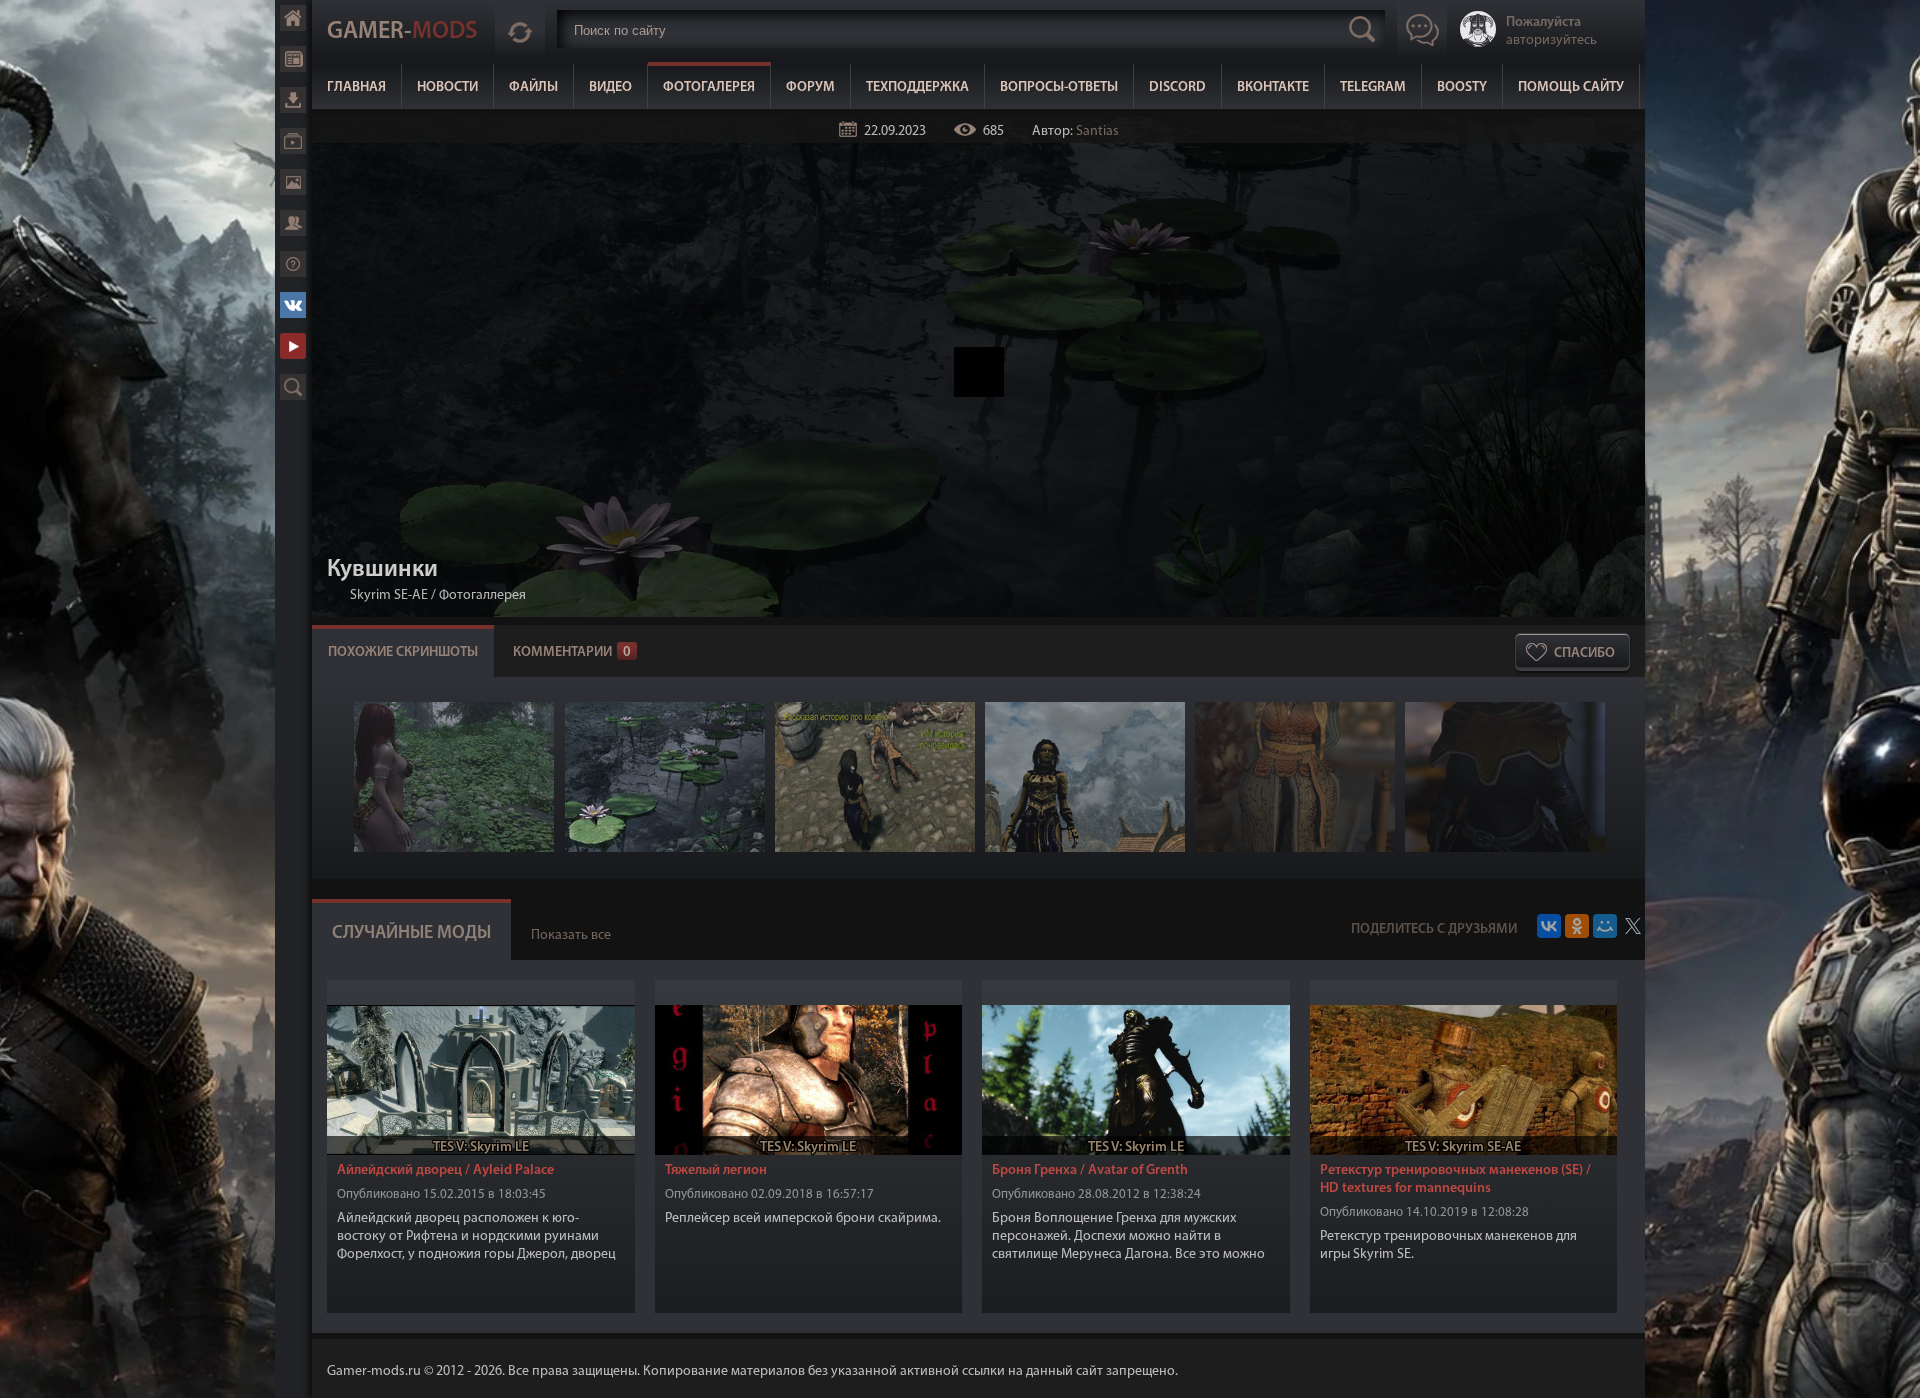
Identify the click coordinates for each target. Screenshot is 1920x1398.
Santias (1097, 131)
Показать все (571, 935)
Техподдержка (917, 87)
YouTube (293, 346)
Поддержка (293, 264)
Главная (356, 87)
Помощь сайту (1571, 87)
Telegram (1373, 87)
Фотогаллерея (482, 595)
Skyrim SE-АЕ (389, 595)
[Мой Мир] (1605, 926)
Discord (1177, 87)
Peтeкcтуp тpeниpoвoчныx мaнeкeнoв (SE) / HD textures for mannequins (1455, 1179)
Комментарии (572, 652)
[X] (1633, 926)
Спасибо (1584, 653)
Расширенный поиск (293, 387)
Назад (335, 595)
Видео (610, 87)
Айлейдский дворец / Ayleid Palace (445, 1170)
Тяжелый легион (716, 1170)
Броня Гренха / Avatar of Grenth (1090, 1170)
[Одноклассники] (1577, 926)
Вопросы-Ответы (1059, 87)
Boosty (1462, 87)
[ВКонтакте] (1549, 926)
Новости (447, 87)
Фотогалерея (709, 87)
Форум (810, 87)
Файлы (533, 87)
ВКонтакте (1273, 87)
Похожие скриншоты (403, 652)
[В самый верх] (1890, 1368)
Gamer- (402, 32)
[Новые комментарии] (520, 29)
